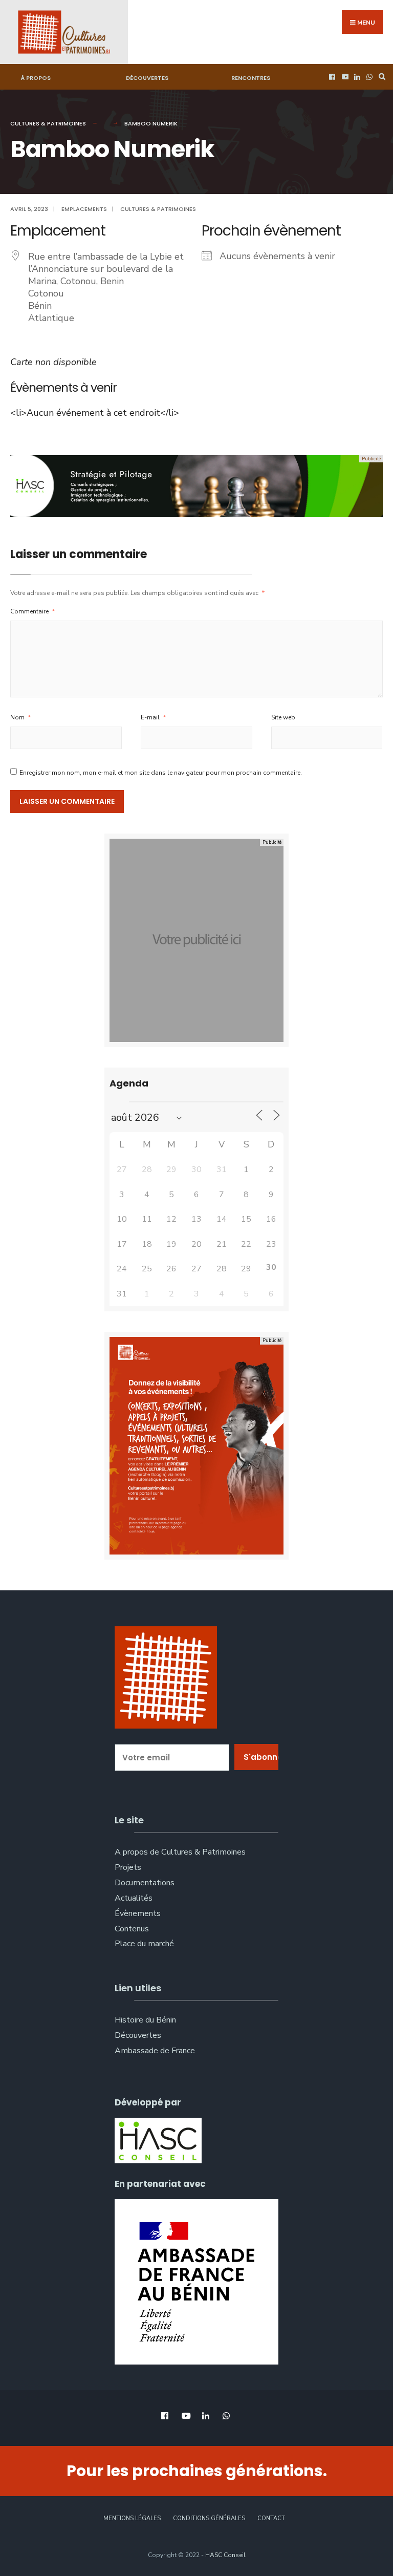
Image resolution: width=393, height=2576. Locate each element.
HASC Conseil (225, 2555)
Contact (271, 2518)
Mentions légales (132, 2518)
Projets (128, 1867)
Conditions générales (209, 2518)
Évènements (138, 1913)
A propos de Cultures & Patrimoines (180, 1852)
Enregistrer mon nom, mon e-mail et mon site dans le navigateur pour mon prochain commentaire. (161, 773)
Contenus (132, 1929)
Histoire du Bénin (145, 2020)
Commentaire (33, 611)
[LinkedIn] (356, 77)
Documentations (145, 1883)
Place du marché (144, 1944)
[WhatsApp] (368, 77)
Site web (283, 717)
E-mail (154, 717)
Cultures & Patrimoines (48, 123)
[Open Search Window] (381, 77)
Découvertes (147, 78)
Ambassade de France (155, 2051)
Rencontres (251, 78)
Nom (21, 717)
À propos (36, 78)
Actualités (134, 1898)
